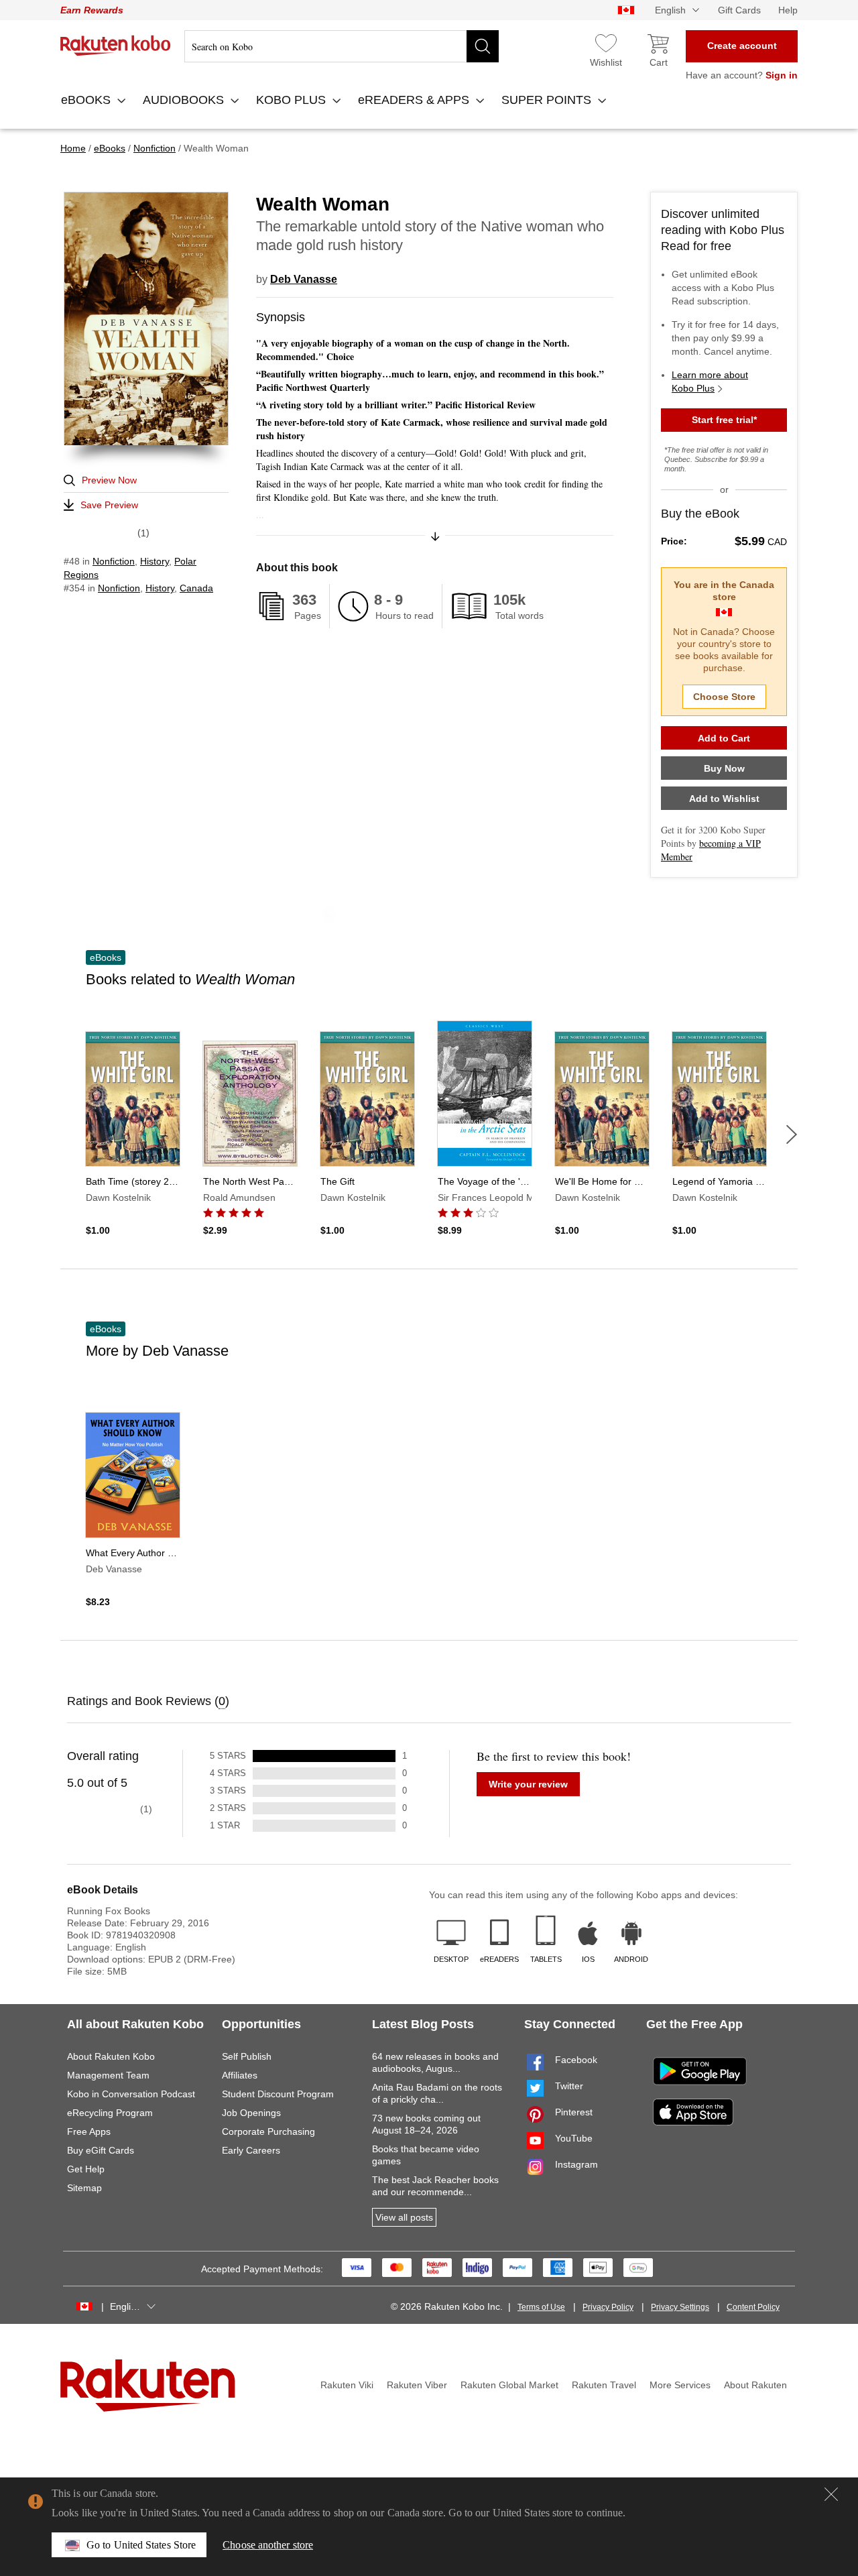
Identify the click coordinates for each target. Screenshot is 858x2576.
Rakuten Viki (347, 2385)
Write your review (528, 1784)
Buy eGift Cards (101, 2150)
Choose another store (268, 2545)
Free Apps (89, 2131)
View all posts (404, 2217)
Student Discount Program (278, 2094)
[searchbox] (342, 46)
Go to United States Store (141, 2545)
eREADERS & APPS (415, 100)
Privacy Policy (608, 2307)
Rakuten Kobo (116, 46)
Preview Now (109, 480)
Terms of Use (541, 2307)
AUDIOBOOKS (185, 100)
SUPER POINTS (548, 100)
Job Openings (251, 2113)
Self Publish (247, 2056)
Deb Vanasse (304, 279)
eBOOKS (87, 100)
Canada (196, 588)
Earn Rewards (92, 10)
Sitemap (84, 2188)
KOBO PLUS (293, 100)
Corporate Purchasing (268, 2131)
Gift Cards (739, 10)
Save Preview (109, 505)
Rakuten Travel (604, 2385)
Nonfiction (114, 561)
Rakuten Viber (417, 2385)
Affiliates (240, 2075)
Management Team (108, 2075)
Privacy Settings (680, 2307)
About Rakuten (755, 2385)
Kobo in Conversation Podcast (131, 2094)
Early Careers (251, 2150)
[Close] (831, 2494)
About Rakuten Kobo (111, 2056)
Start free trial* (724, 420)
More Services (680, 2385)
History (155, 561)
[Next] (792, 1134)
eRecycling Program (110, 2113)
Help (788, 10)
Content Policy (753, 2307)
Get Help (86, 2169)
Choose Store (724, 697)
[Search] (483, 46)
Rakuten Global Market (509, 2385)
